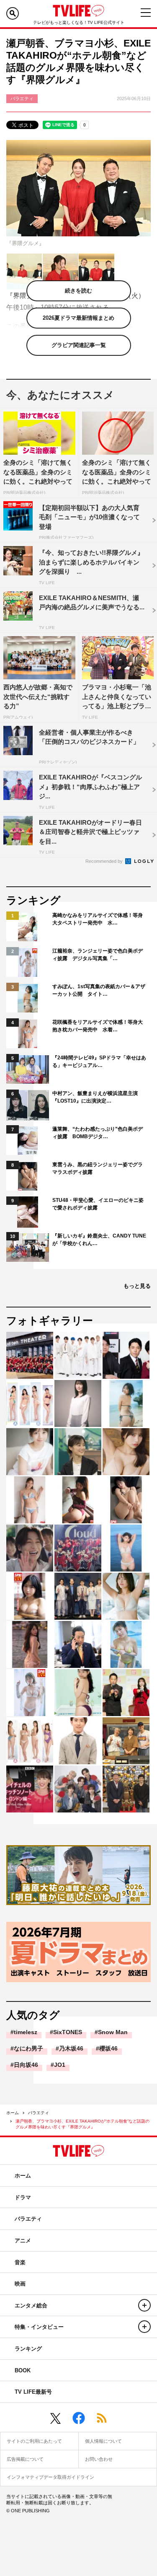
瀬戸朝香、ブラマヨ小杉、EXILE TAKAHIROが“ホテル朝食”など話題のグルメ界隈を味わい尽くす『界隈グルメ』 (82, 2124)
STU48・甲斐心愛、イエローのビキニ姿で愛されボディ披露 (98, 1204)
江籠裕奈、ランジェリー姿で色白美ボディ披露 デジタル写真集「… (98, 955)
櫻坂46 (108, 2048)
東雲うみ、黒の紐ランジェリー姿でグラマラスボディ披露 (98, 1168)
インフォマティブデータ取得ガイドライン (50, 2477)
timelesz (26, 2032)
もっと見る (137, 1286)
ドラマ (23, 2197)
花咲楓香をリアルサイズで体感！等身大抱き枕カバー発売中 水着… (98, 1026)
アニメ (23, 2241)
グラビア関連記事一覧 (79, 345)
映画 (20, 2284)
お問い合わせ (99, 2459)
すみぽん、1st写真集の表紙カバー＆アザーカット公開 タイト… (99, 990)
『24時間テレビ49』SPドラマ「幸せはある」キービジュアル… (99, 1061)
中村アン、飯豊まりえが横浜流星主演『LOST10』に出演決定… (95, 1097)
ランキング (28, 2349)
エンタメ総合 (31, 2305)
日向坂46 (26, 2065)
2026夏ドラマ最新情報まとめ (78, 318)
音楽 (20, 2262)
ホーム (13, 2113)
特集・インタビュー (39, 2327)
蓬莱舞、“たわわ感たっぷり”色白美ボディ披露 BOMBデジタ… (98, 1133)
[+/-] (144, 2305)
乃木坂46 (71, 2048)
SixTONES (68, 2032)
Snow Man (113, 2032)
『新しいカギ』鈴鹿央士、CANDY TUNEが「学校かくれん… (99, 1240)
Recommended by (105, 861)
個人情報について (103, 2441)
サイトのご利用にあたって (34, 2441)
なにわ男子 (28, 2048)
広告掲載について (25, 2459)
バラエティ (39, 2113)
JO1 (60, 2065)
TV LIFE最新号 (33, 2392)
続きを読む (78, 291)
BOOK (23, 2370)
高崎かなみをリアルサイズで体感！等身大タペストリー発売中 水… (98, 919)
